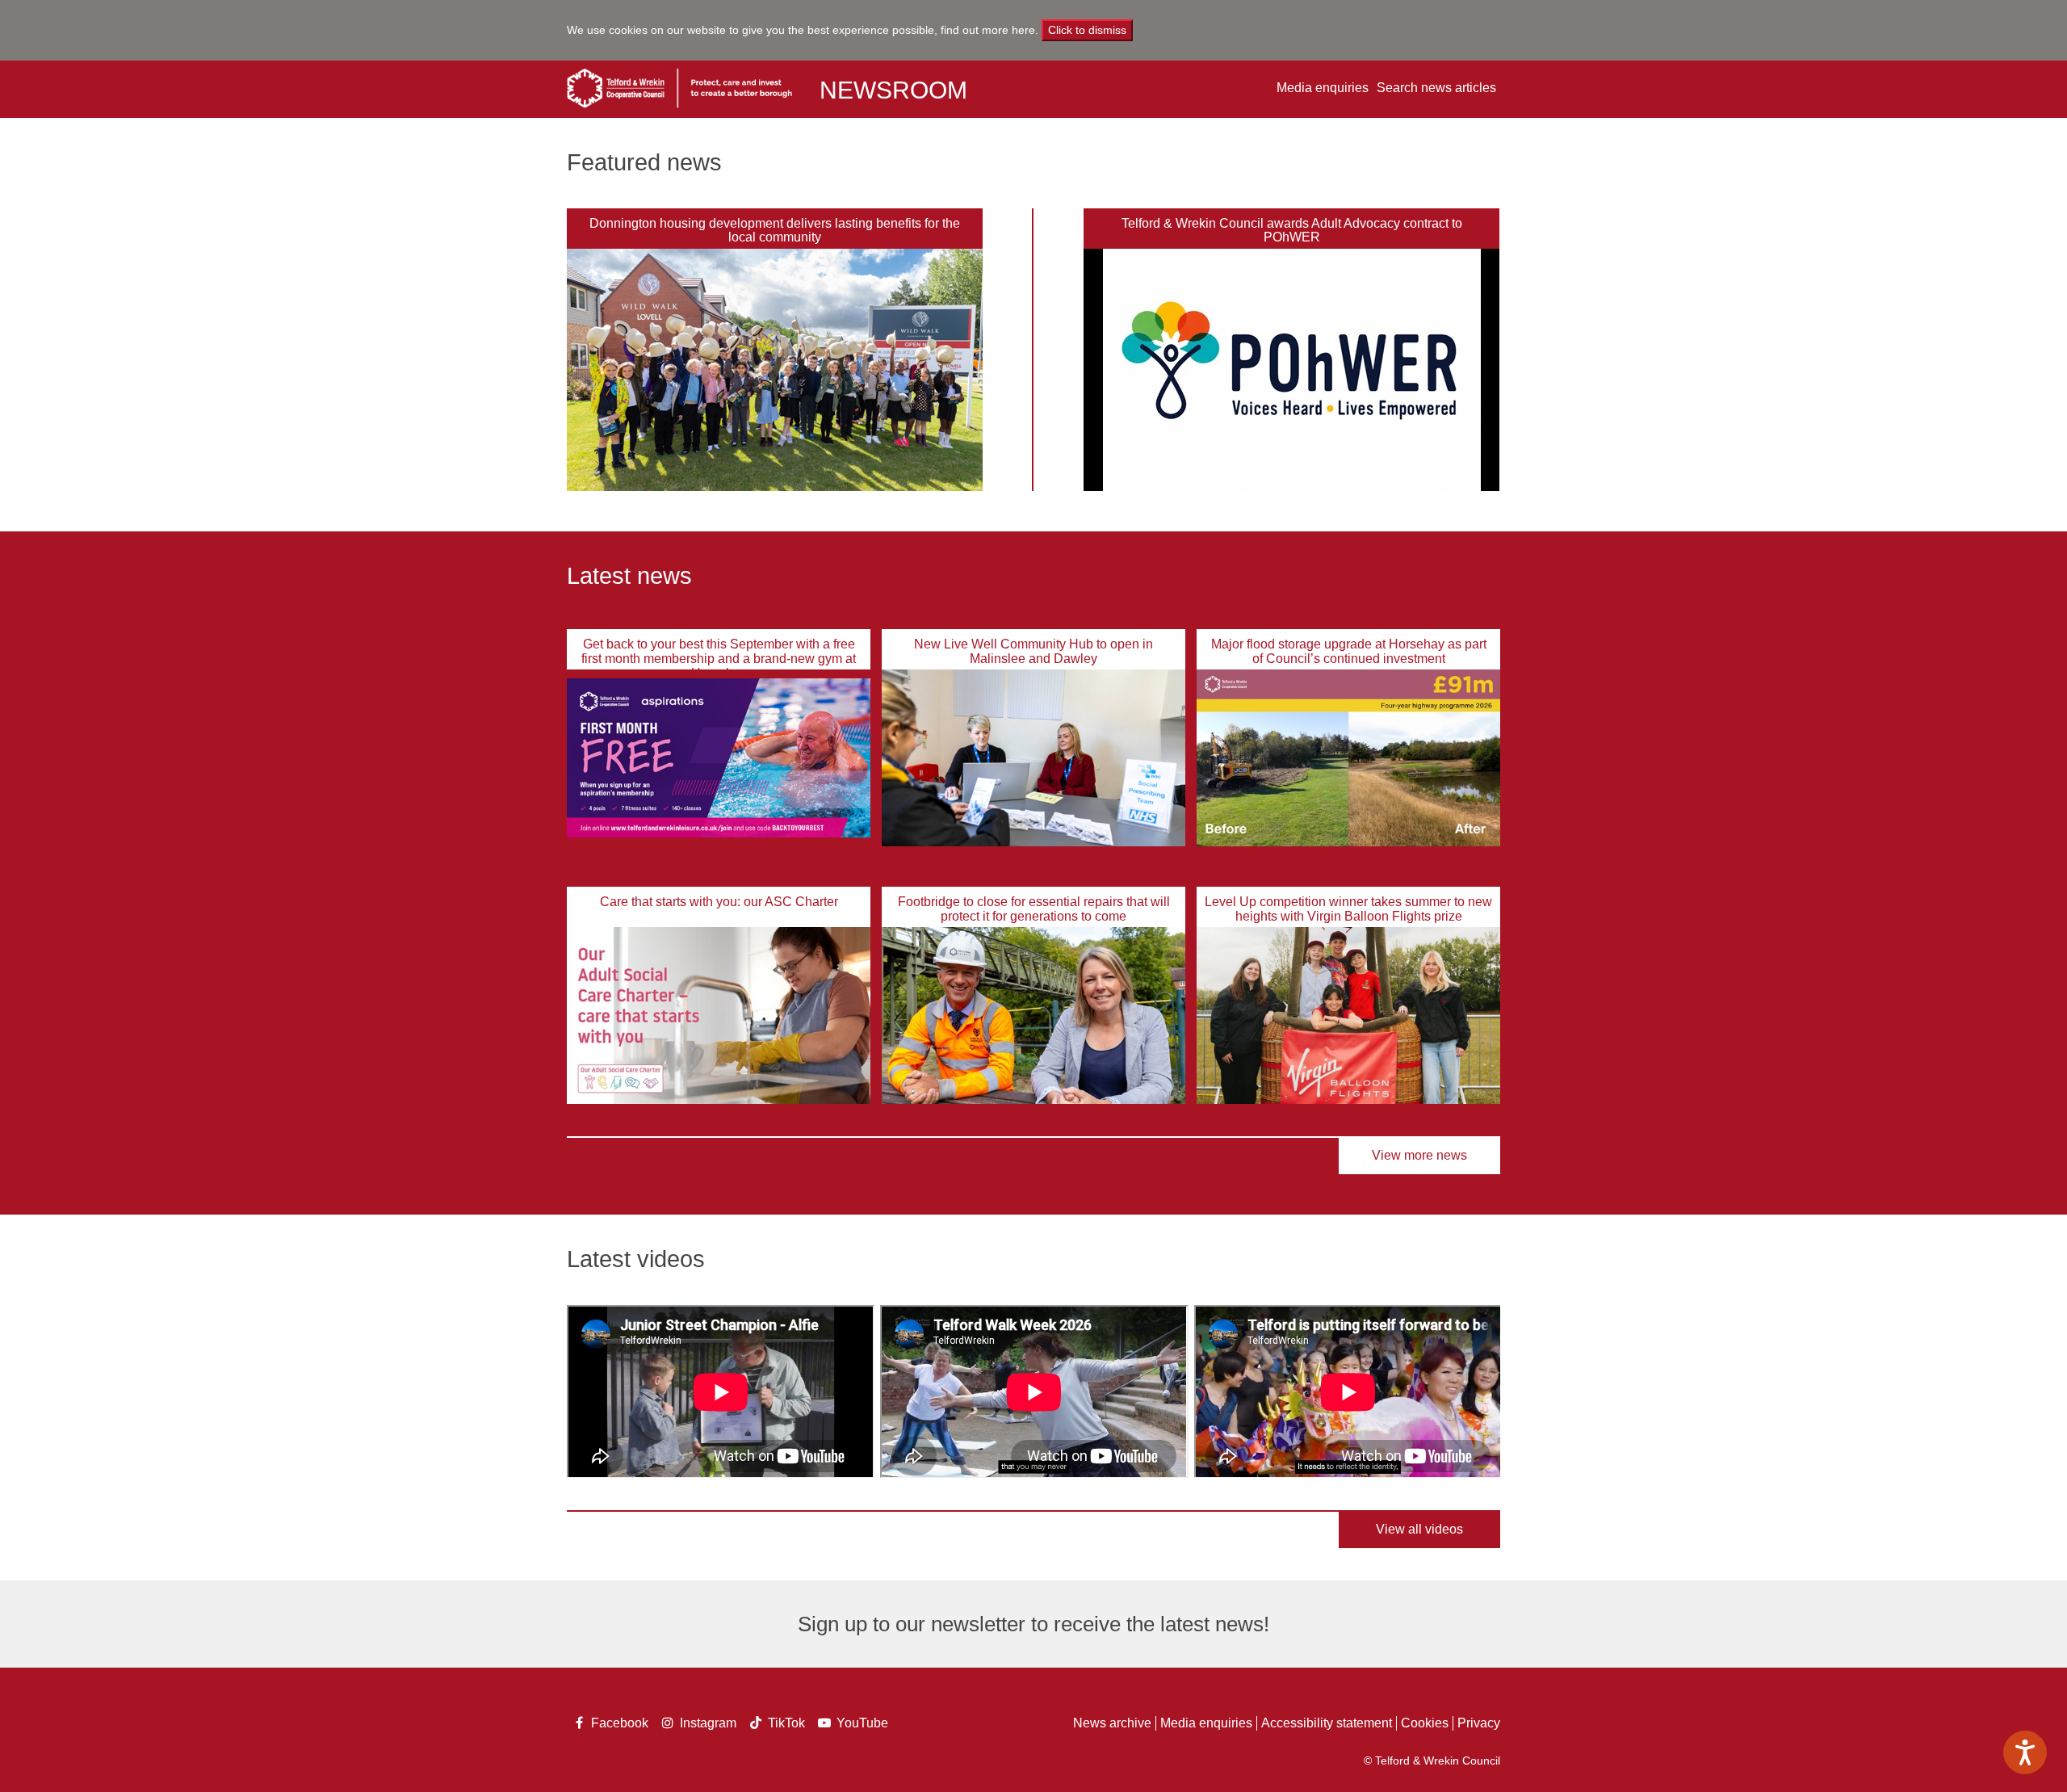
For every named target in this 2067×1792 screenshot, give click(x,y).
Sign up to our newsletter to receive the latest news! (1033, 1624)
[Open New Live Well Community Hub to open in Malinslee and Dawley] (1033, 758)
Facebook (616, 1725)
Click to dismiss (1087, 30)
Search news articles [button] (1436, 88)
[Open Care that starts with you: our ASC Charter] (719, 1016)
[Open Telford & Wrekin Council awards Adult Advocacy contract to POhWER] (1292, 370)
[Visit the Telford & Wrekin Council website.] (679, 88)
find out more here (988, 30)
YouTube (861, 1725)
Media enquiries (1323, 88)
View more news (1419, 1155)
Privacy (1479, 1723)
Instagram (704, 1725)
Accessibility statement (1327, 1723)
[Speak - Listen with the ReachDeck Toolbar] (2025, 1752)
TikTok (785, 1725)
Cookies (1425, 1723)
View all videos (1419, 1529)
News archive (1112, 1723)
